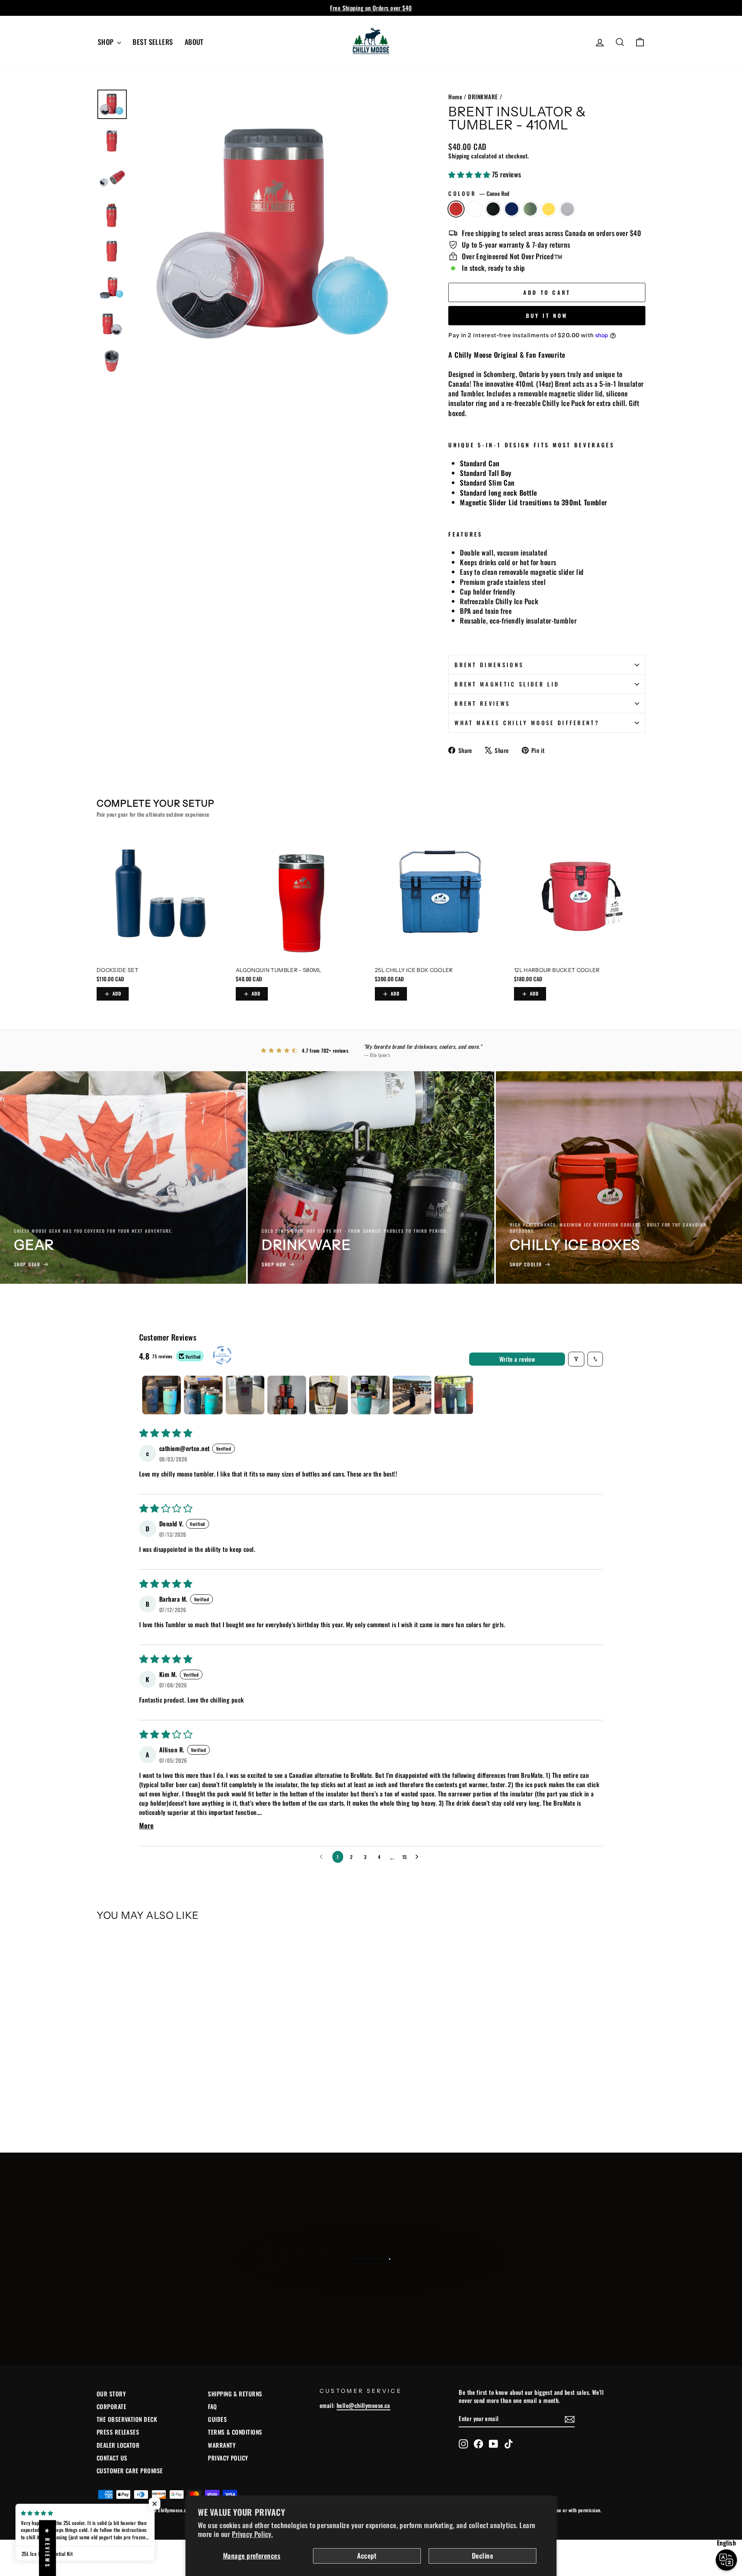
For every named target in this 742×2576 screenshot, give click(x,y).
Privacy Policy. (252, 2534)
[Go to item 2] (203, 1395)
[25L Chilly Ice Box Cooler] (441, 896)
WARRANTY (222, 2445)
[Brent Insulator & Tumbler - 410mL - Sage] (144, 2107)
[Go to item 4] (287, 1395)
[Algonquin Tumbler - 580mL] (301, 896)
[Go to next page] (419, 1857)
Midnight (493, 209)
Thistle (567, 209)
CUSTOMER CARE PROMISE (130, 2471)
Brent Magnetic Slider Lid (507, 684)
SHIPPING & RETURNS (235, 2394)
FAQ (212, 2406)
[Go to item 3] (245, 1395)
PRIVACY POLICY (228, 2458)
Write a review (517, 1359)
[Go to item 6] (370, 1395)
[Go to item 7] (412, 1395)
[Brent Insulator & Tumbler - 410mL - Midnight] (123, 2107)
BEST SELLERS (153, 42)
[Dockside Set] (162, 896)
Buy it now (547, 315)
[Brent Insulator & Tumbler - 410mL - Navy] (133, 2107)
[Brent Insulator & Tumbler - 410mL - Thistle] (164, 2107)
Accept (367, 2556)
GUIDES (217, 2419)
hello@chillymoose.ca (363, 2405)
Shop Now (370, 2286)
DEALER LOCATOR (118, 2445)
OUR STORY (111, 2394)
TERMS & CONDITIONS (235, 2432)
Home (455, 97)
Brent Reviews (482, 703)
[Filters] (576, 1359)
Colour (479, 194)
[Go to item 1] (162, 1395)
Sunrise (549, 209)
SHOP (106, 42)
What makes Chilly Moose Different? (527, 723)
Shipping (459, 156)
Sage (530, 209)
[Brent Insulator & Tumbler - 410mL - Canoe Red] (102, 2107)
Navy (512, 209)
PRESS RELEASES (118, 2432)
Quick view (162, 2061)
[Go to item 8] (454, 1395)
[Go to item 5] (328, 1395)
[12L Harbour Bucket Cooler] (580, 896)
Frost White (475, 209)
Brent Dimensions (489, 665)
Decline (482, 2556)
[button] (470, 174)
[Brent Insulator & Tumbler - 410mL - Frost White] (112, 2107)
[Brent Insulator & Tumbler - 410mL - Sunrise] (154, 2107)
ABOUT (194, 42)
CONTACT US (112, 2458)
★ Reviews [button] (48, 2548)
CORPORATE (111, 2406)
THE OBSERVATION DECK (127, 2419)
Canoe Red (456, 209)
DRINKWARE (483, 97)
